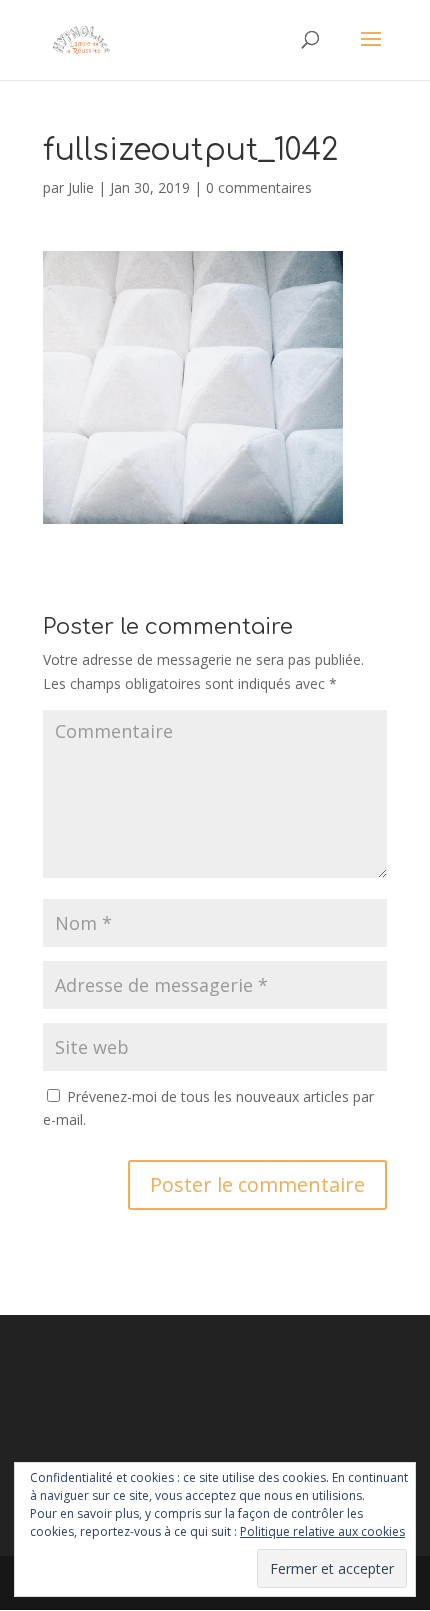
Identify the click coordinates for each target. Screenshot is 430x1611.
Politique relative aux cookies (322, 1531)
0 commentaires (259, 187)
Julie (81, 187)
